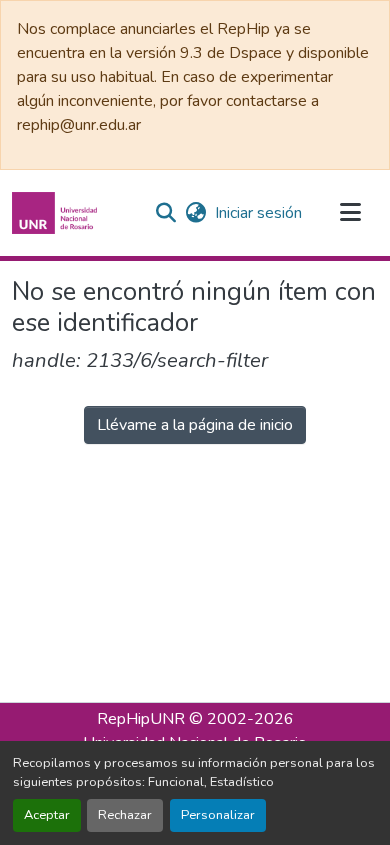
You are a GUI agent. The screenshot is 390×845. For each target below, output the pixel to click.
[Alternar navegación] (350, 213)
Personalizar (218, 815)
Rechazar (125, 815)
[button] (57, 213)
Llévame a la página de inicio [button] (195, 425)
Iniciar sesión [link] (258, 213)
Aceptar (47, 815)
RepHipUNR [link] (141, 719)
